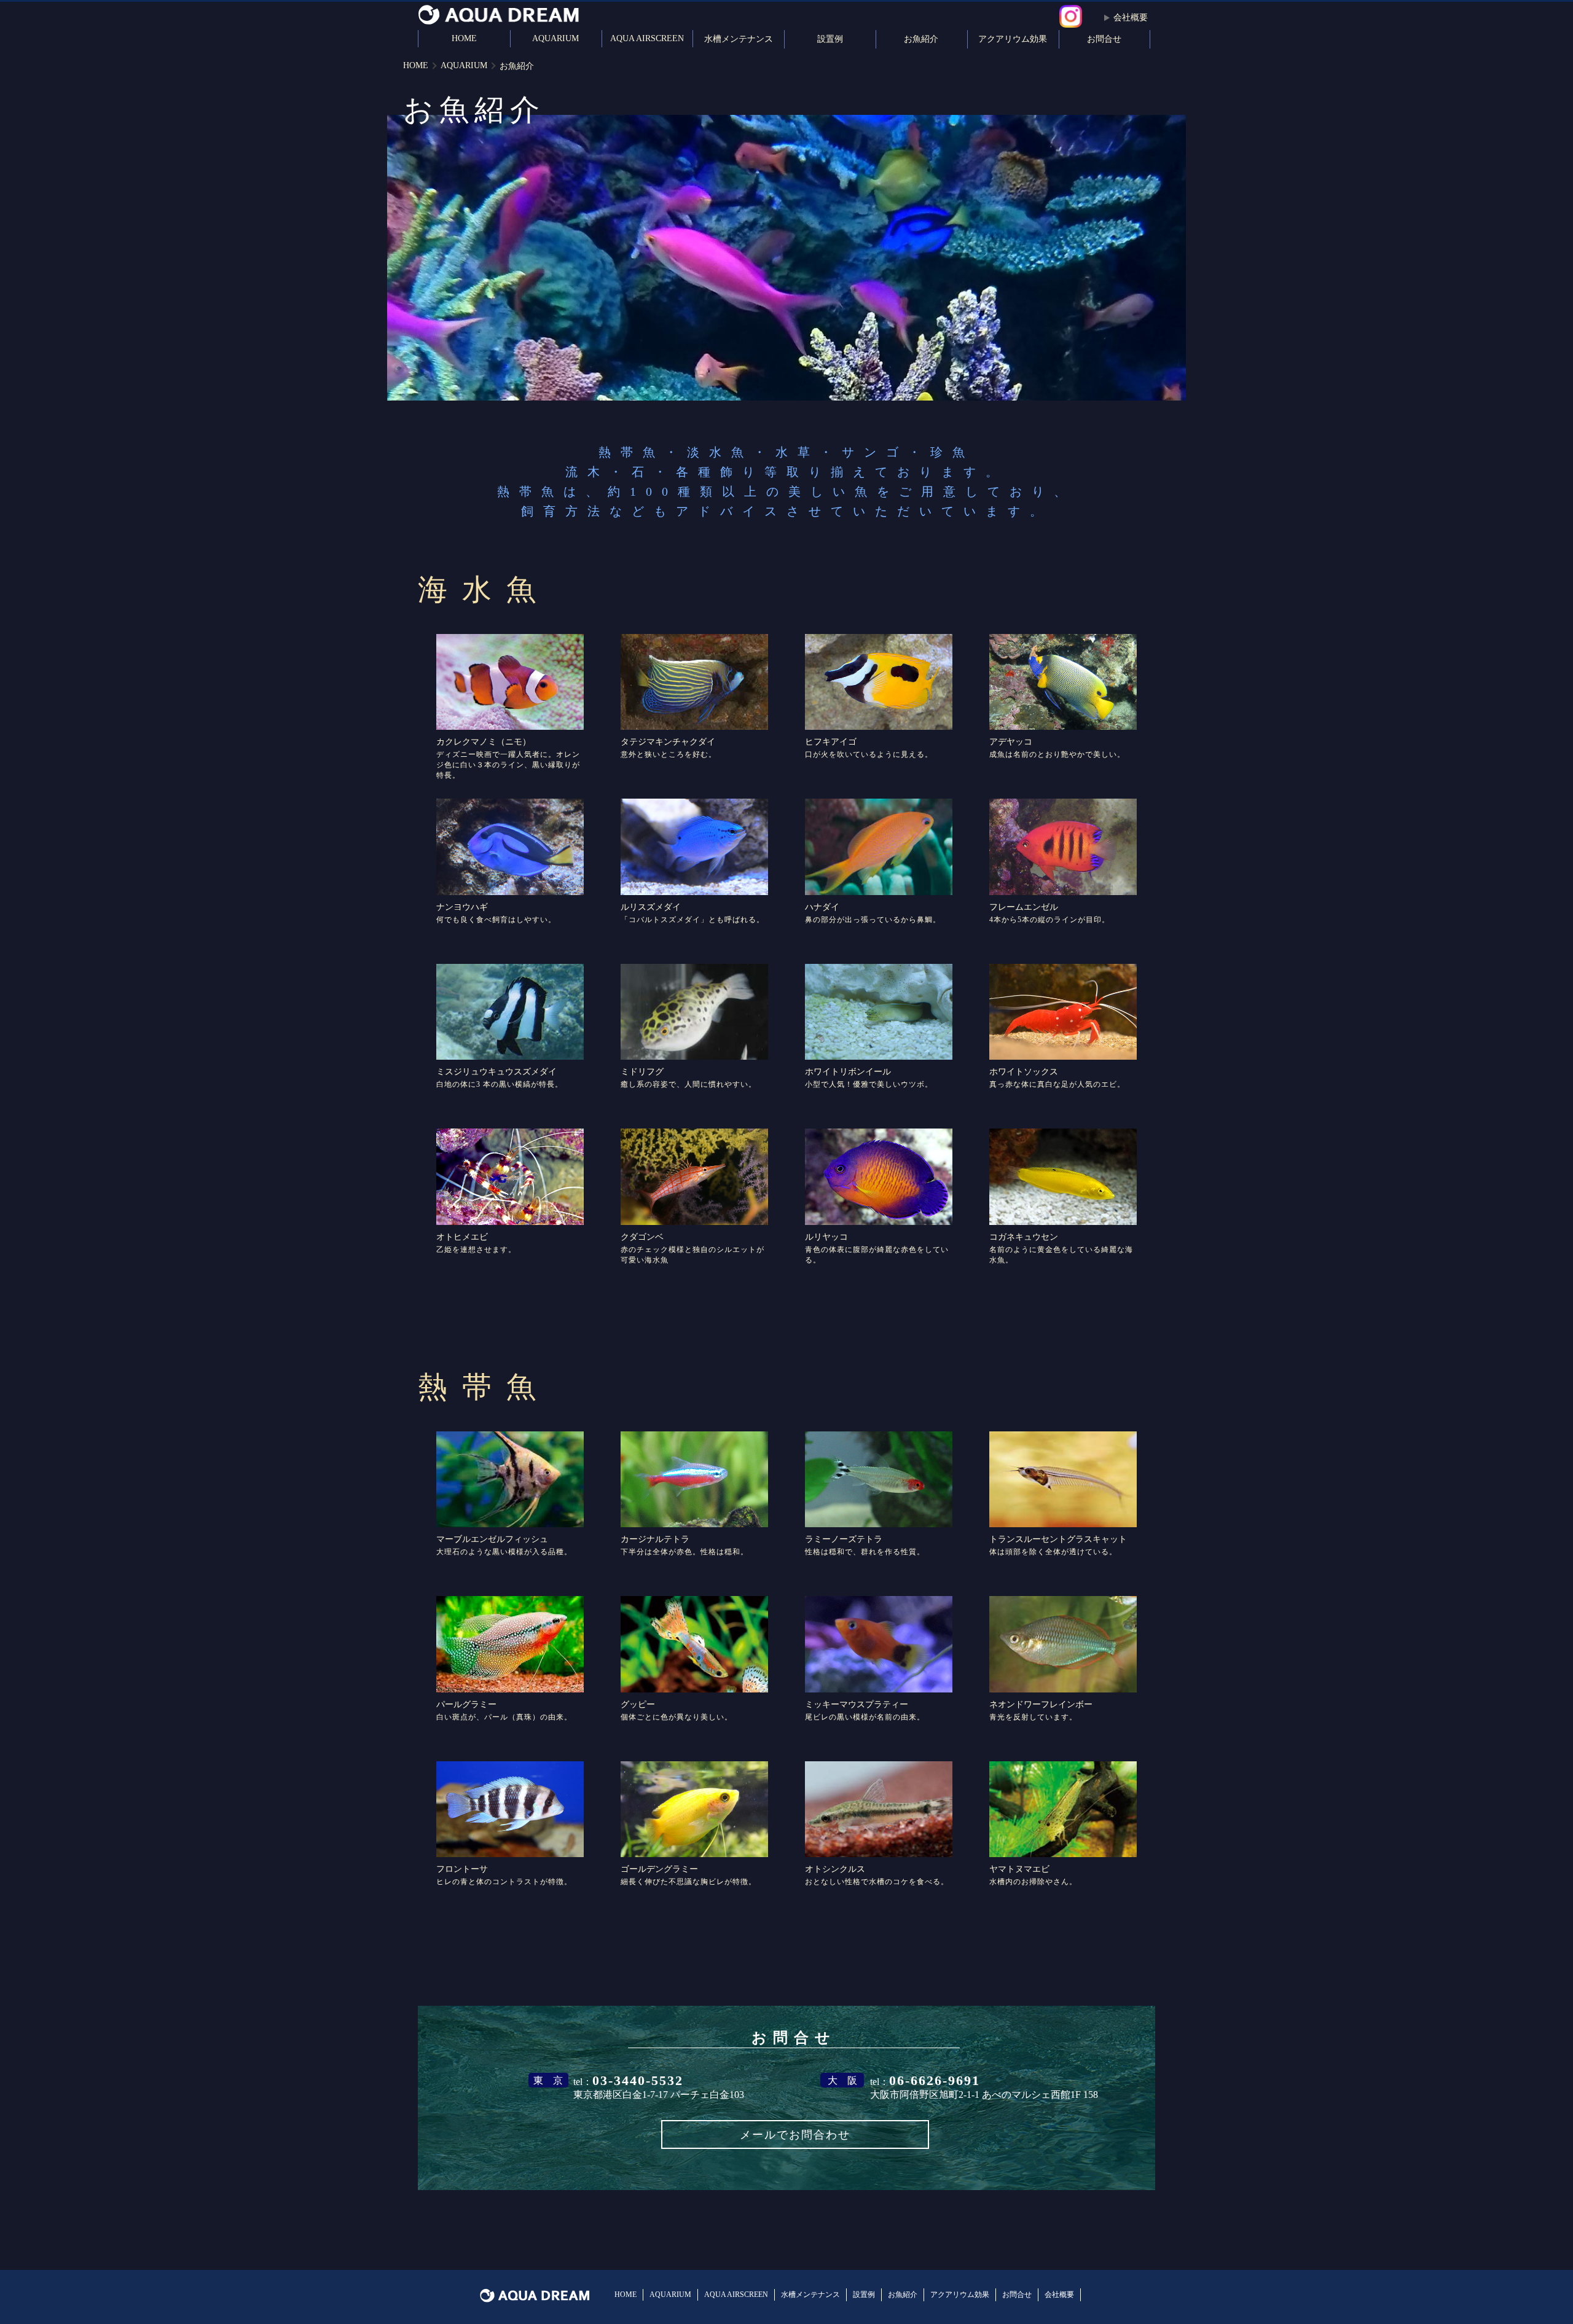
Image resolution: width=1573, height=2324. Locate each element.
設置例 (830, 39)
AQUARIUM (555, 38)
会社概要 (1131, 18)
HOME (464, 38)
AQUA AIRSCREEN (647, 38)
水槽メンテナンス (739, 39)
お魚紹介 (921, 39)
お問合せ (1104, 39)
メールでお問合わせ (795, 2135)
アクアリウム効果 (1013, 39)
